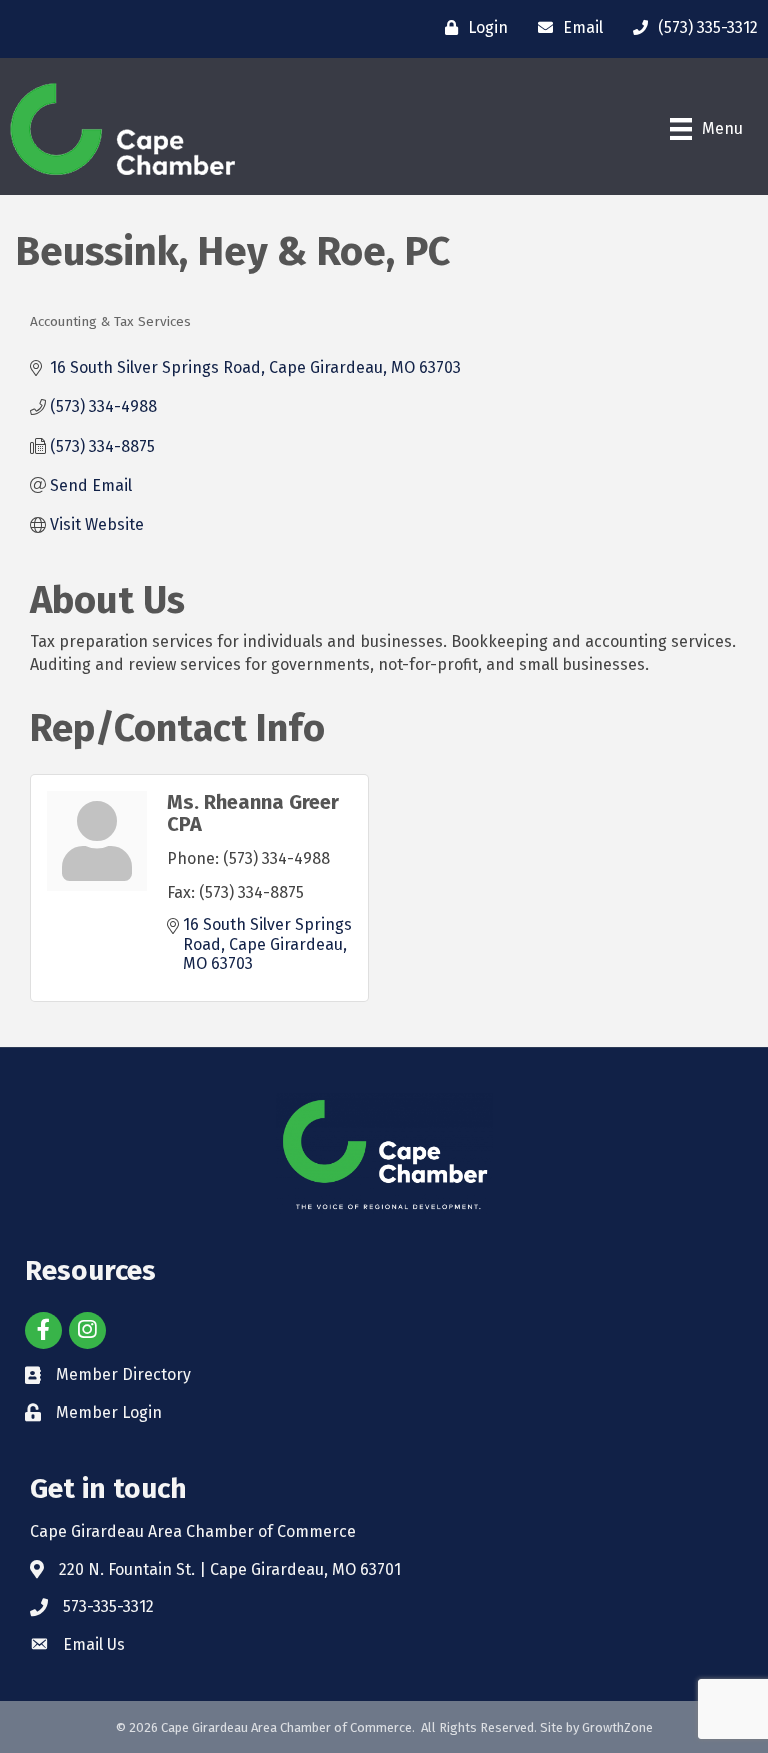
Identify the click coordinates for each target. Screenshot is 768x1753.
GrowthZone (617, 1727)
